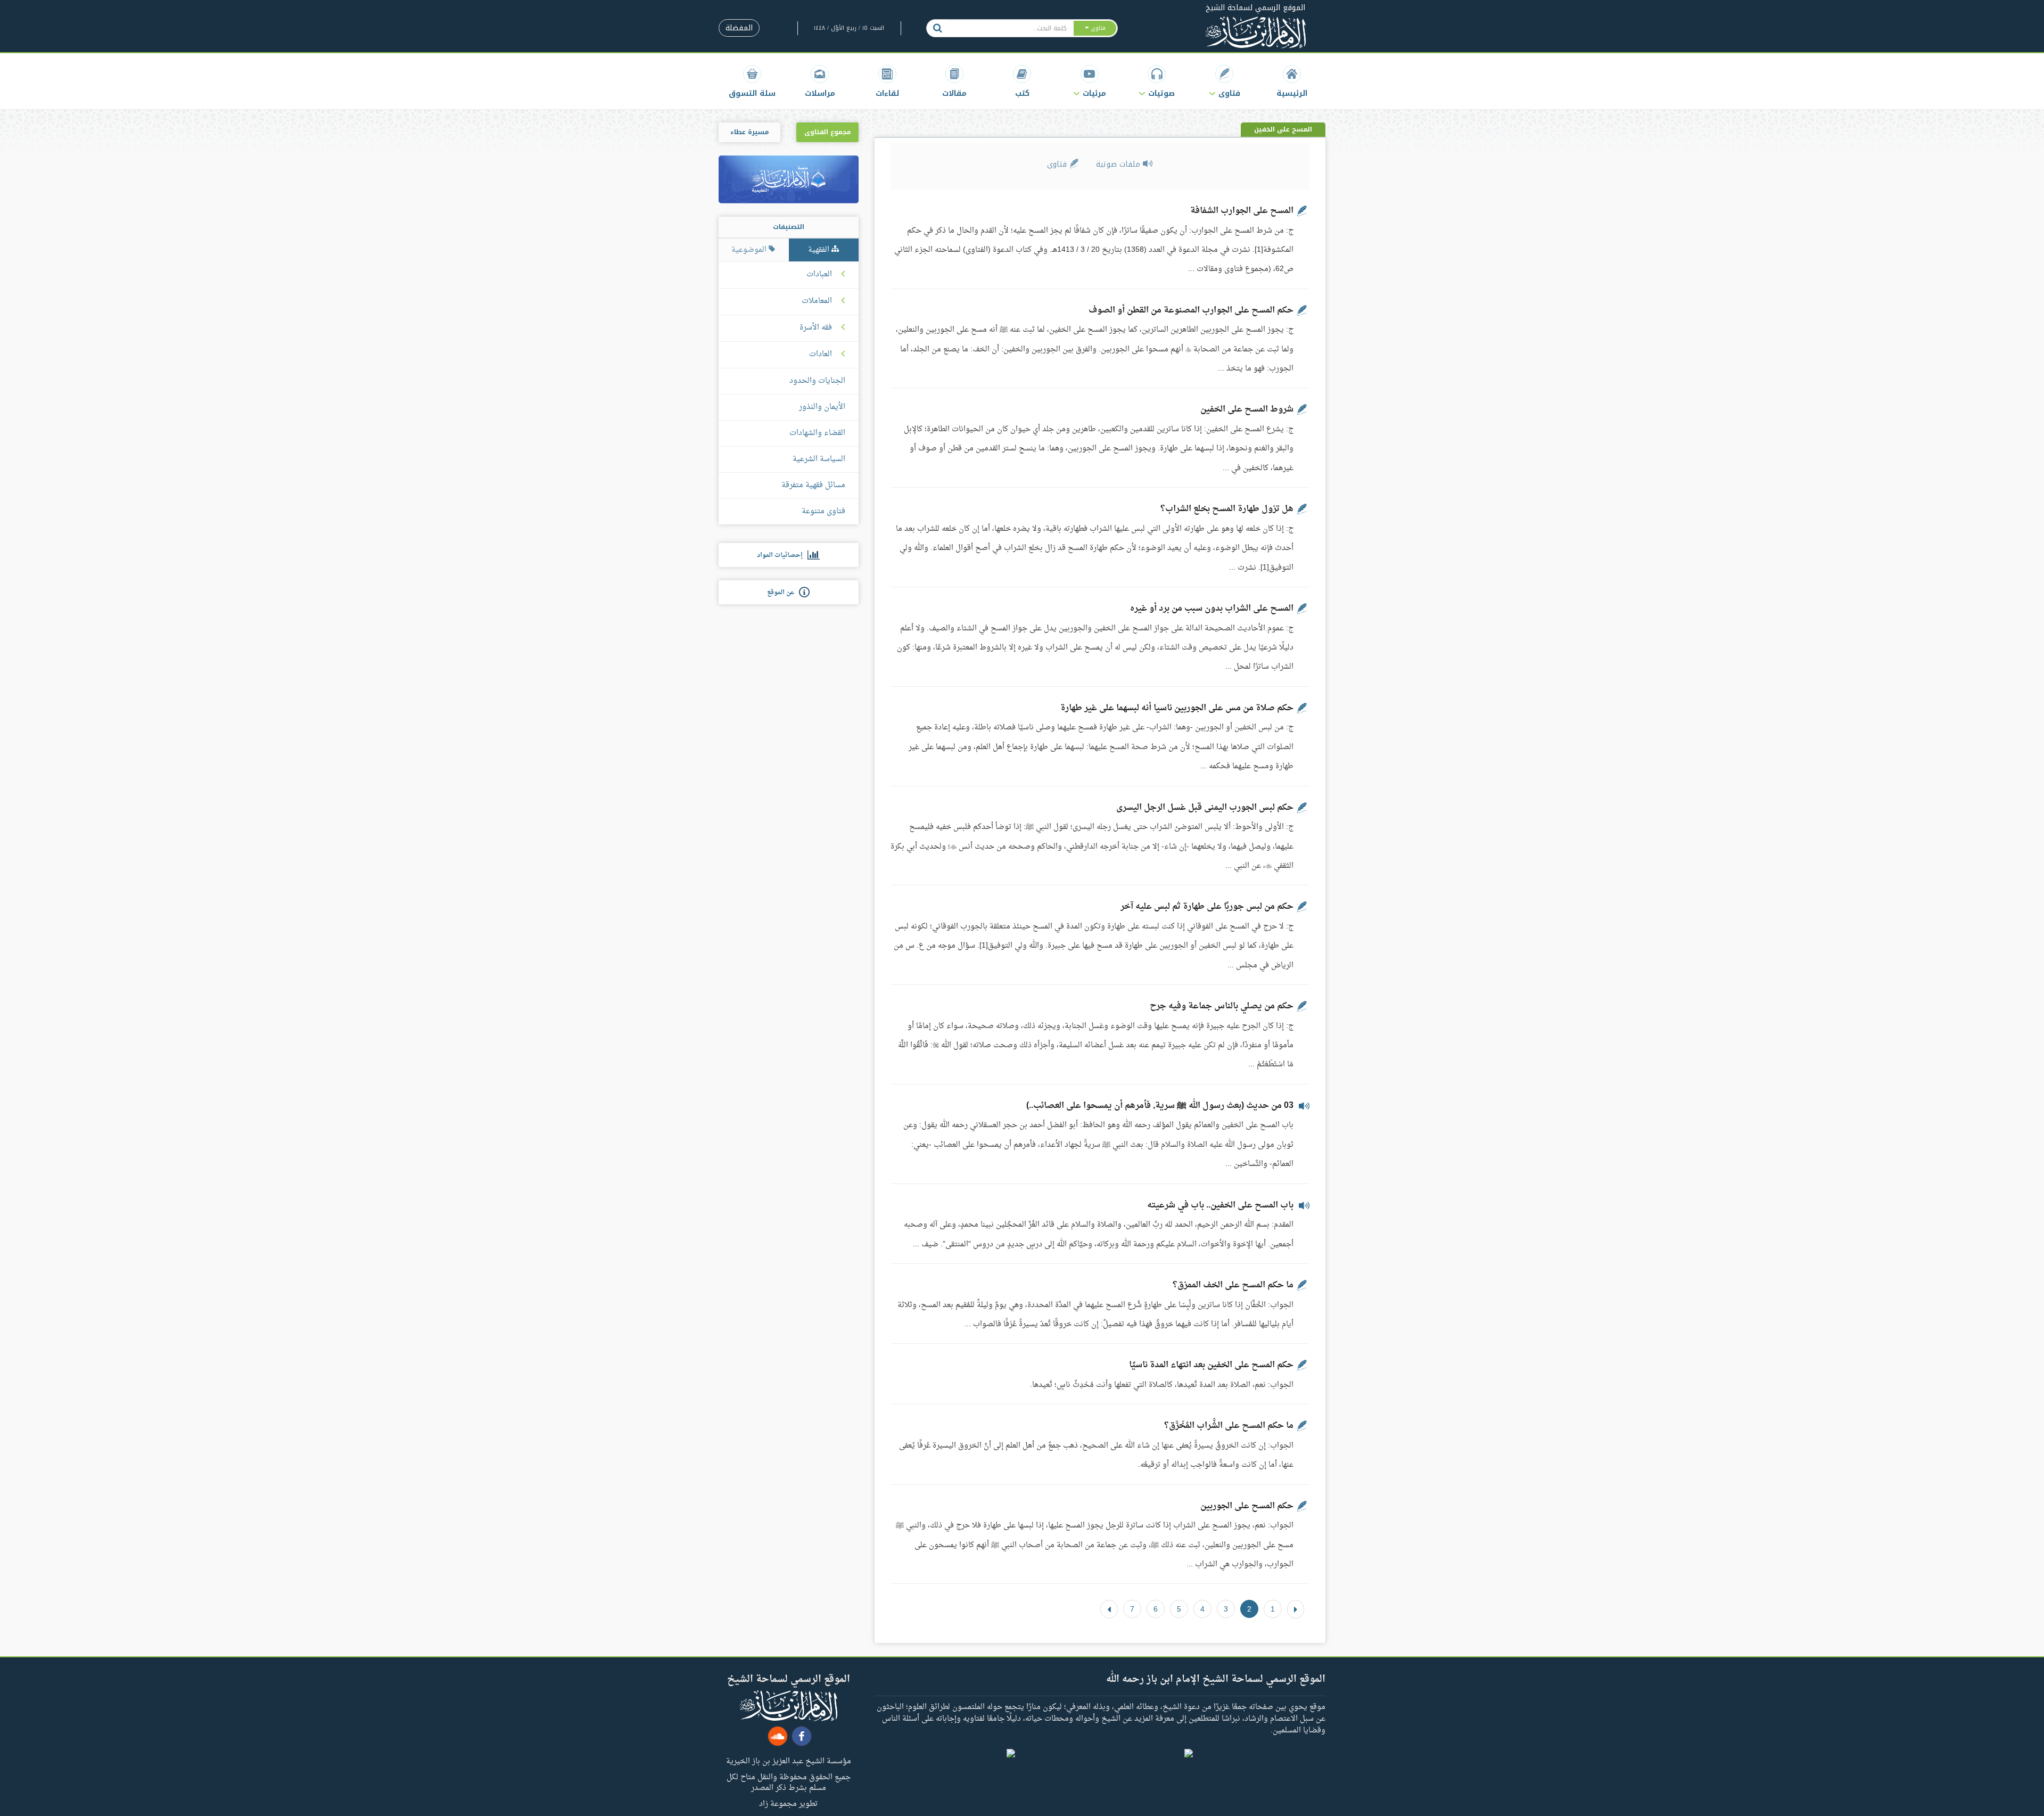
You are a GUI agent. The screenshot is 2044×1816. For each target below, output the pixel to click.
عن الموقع (783, 593)
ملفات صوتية (1119, 164)
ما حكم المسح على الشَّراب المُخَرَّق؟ (1229, 1426)
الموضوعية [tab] (750, 250)
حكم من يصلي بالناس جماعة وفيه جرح (1222, 1006)
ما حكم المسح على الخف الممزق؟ (1233, 1285)
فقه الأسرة (816, 328)
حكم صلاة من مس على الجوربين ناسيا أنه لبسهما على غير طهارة (1177, 708)
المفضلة (739, 28)
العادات (821, 355)
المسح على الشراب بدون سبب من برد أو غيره (1212, 609)
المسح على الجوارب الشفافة (1242, 211)
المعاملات (817, 301)
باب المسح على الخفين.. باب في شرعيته (1220, 1205)
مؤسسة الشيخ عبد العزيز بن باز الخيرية (789, 1761)
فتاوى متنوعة (823, 511)
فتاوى (1058, 164)
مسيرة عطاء (749, 132)
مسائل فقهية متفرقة (813, 485)
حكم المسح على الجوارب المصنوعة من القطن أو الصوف (1191, 310)
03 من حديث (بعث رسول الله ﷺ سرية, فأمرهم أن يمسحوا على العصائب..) (1160, 1106)
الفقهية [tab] (820, 250)
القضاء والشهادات (817, 433)
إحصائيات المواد (782, 555)
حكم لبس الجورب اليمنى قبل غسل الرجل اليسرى (1205, 808)
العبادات (819, 275)
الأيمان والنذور (822, 407)
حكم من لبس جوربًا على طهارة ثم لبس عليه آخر (1207, 907)
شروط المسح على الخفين (1247, 409)
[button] (1225, 81)
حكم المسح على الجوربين (1247, 1506)
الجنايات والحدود (817, 381)
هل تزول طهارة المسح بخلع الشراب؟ (1227, 509)
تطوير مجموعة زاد (788, 1803)
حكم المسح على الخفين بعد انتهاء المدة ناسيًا (1211, 1365)
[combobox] (1011, 28)
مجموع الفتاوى (827, 132)
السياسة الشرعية (819, 459)
